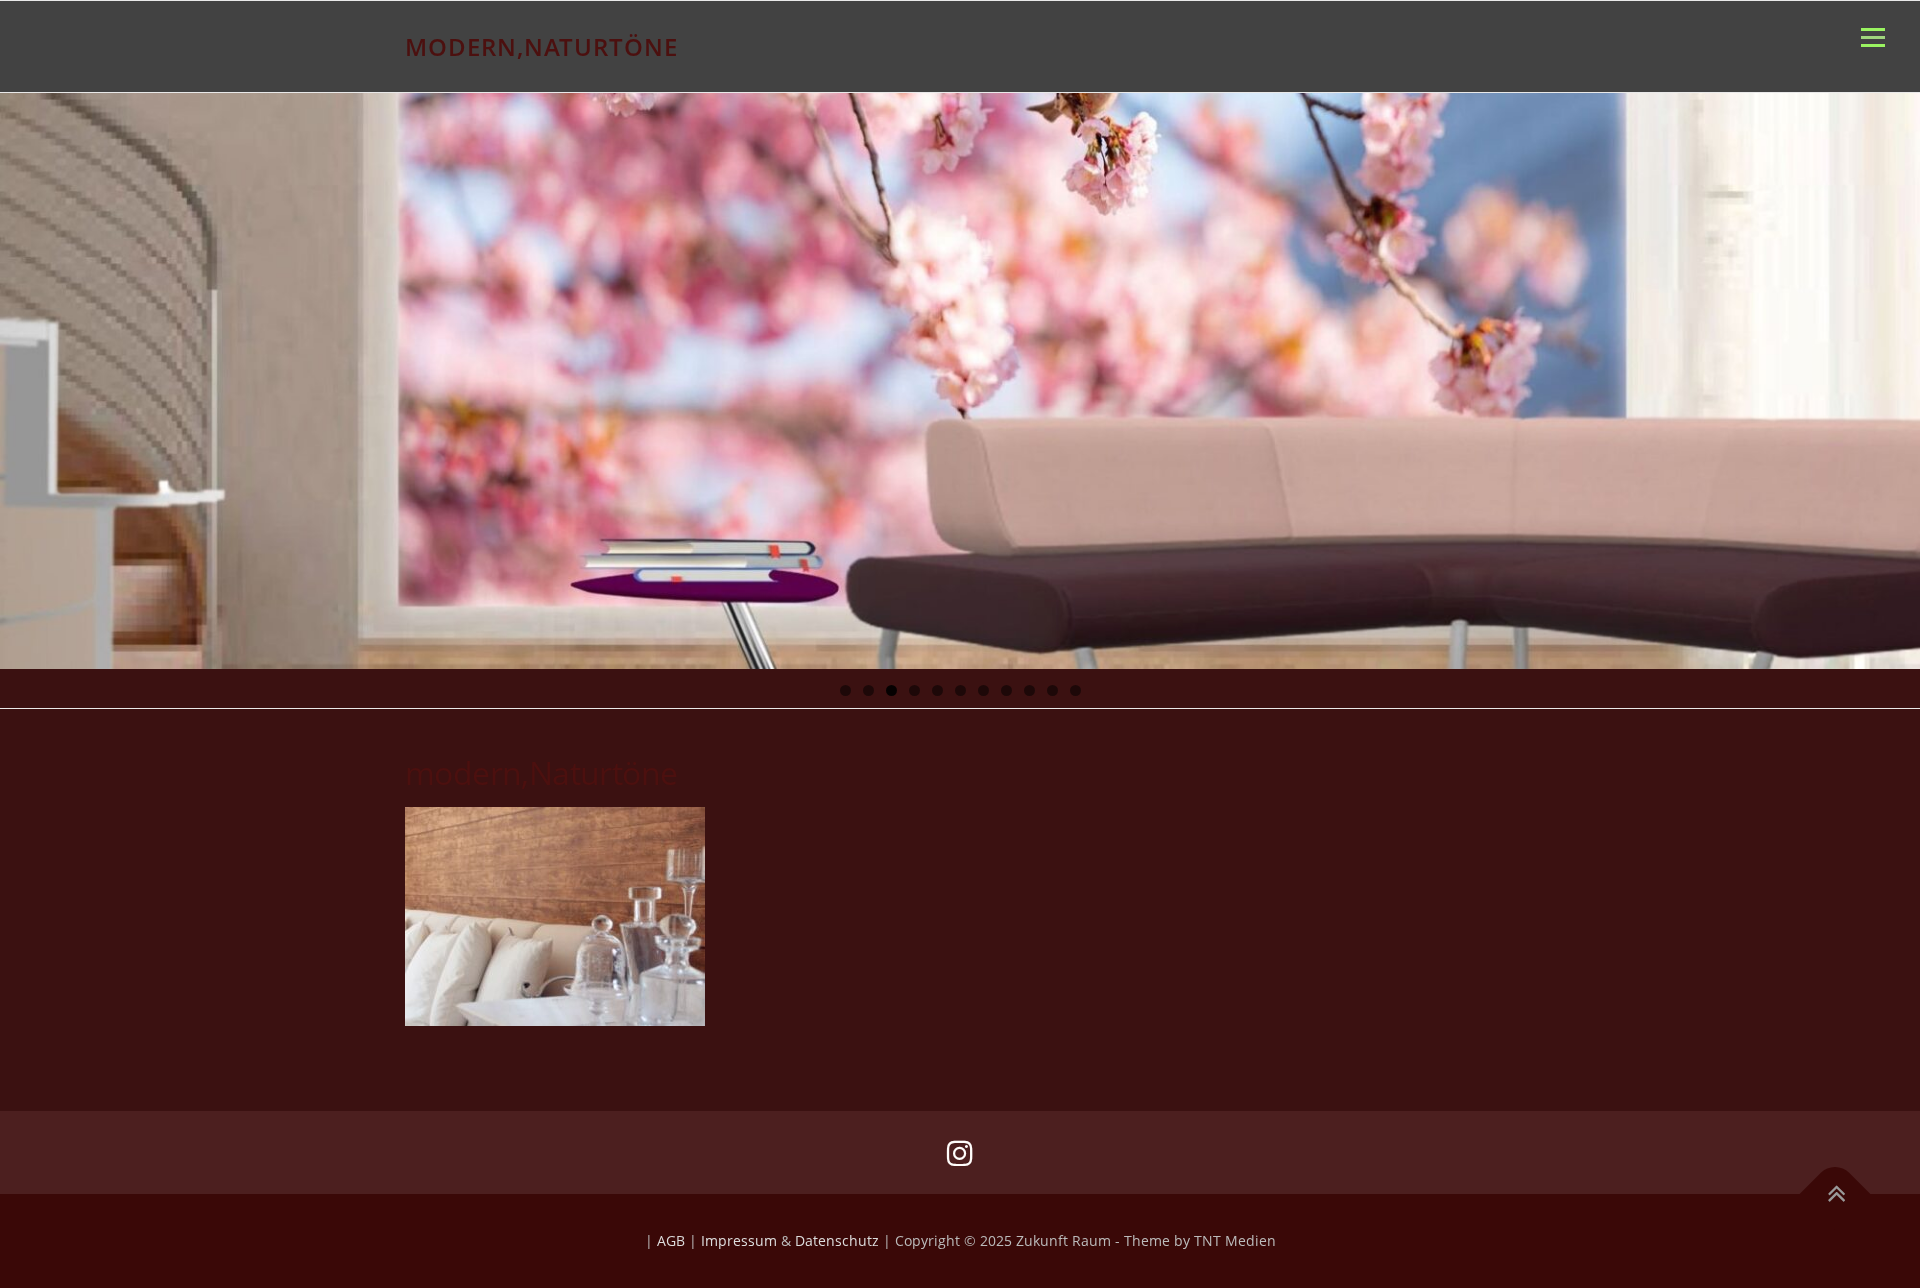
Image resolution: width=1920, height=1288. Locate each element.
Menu (1872, 37)
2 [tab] (868, 690)
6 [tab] (960, 690)
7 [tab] (983, 690)
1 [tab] (845, 690)
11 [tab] (1076, 690)
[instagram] (960, 1152)
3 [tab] (891, 690)
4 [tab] (914, 690)
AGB (671, 1240)
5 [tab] (937, 690)
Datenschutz (837, 1240)
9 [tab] (1029, 690)
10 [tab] (1053, 690)
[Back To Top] (1835, 1194)
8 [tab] (1006, 690)
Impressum (739, 1240)
